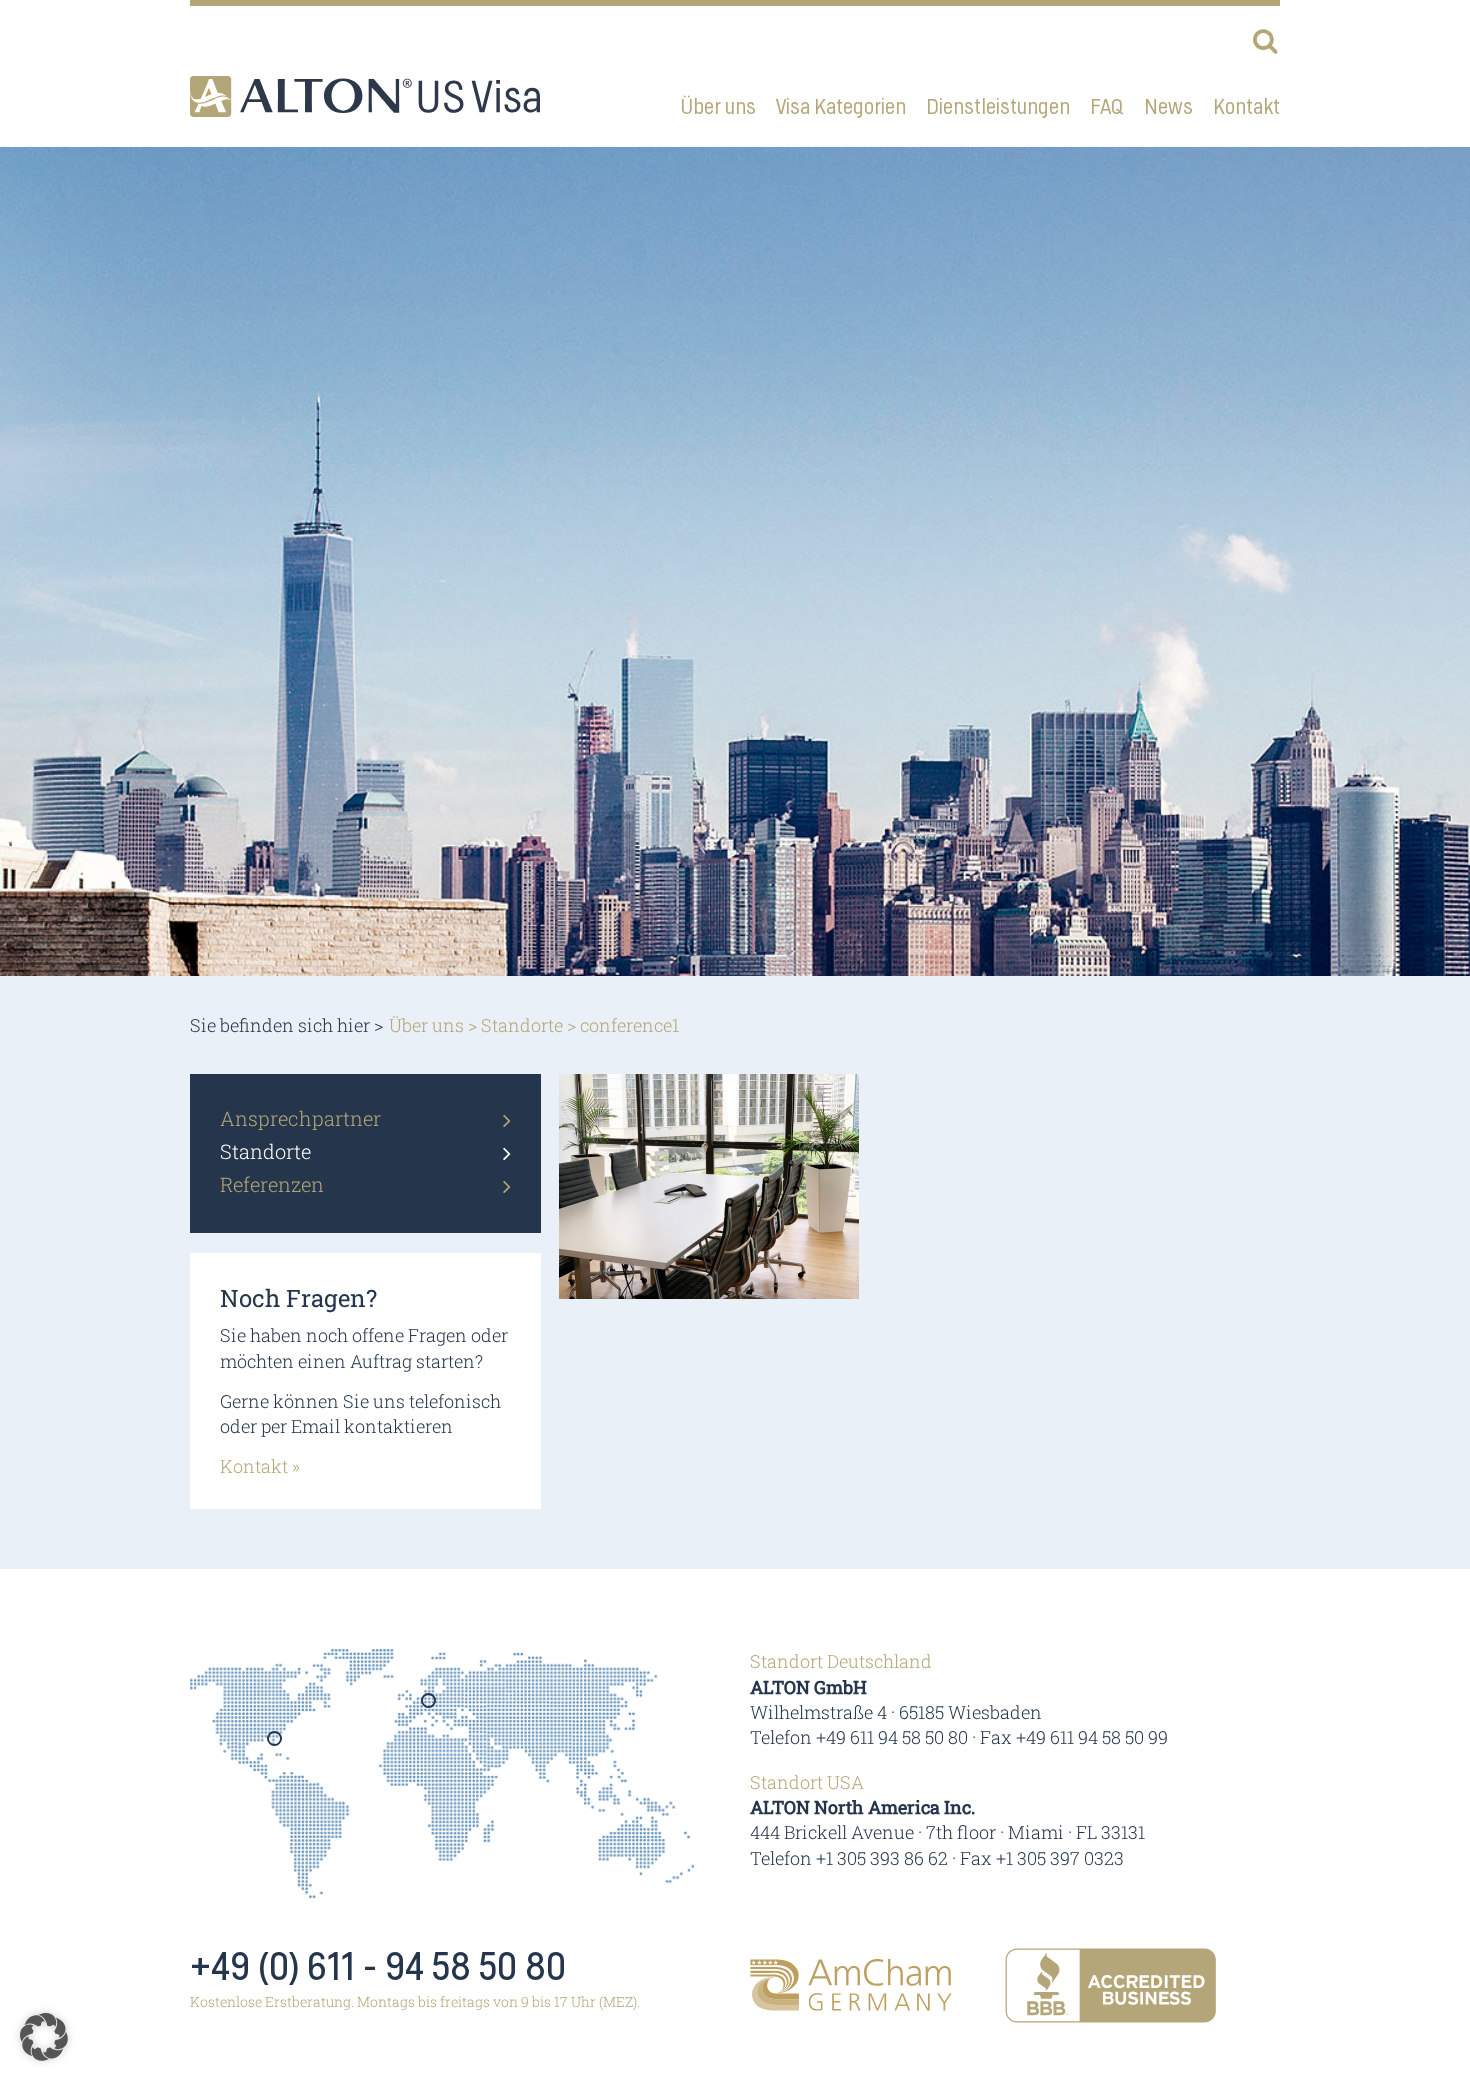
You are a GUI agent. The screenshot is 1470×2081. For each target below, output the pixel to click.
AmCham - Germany (851, 1985)
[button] (44, 2037)
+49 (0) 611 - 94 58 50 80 (378, 1968)
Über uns (426, 1025)
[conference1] (709, 1185)
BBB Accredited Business (1110, 1985)
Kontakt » (260, 1466)
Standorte (522, 1025)
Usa (275, 1745)
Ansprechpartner (300, 1118)
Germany (429, 1707)
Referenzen (272, 1184)
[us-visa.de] (365, 96)
